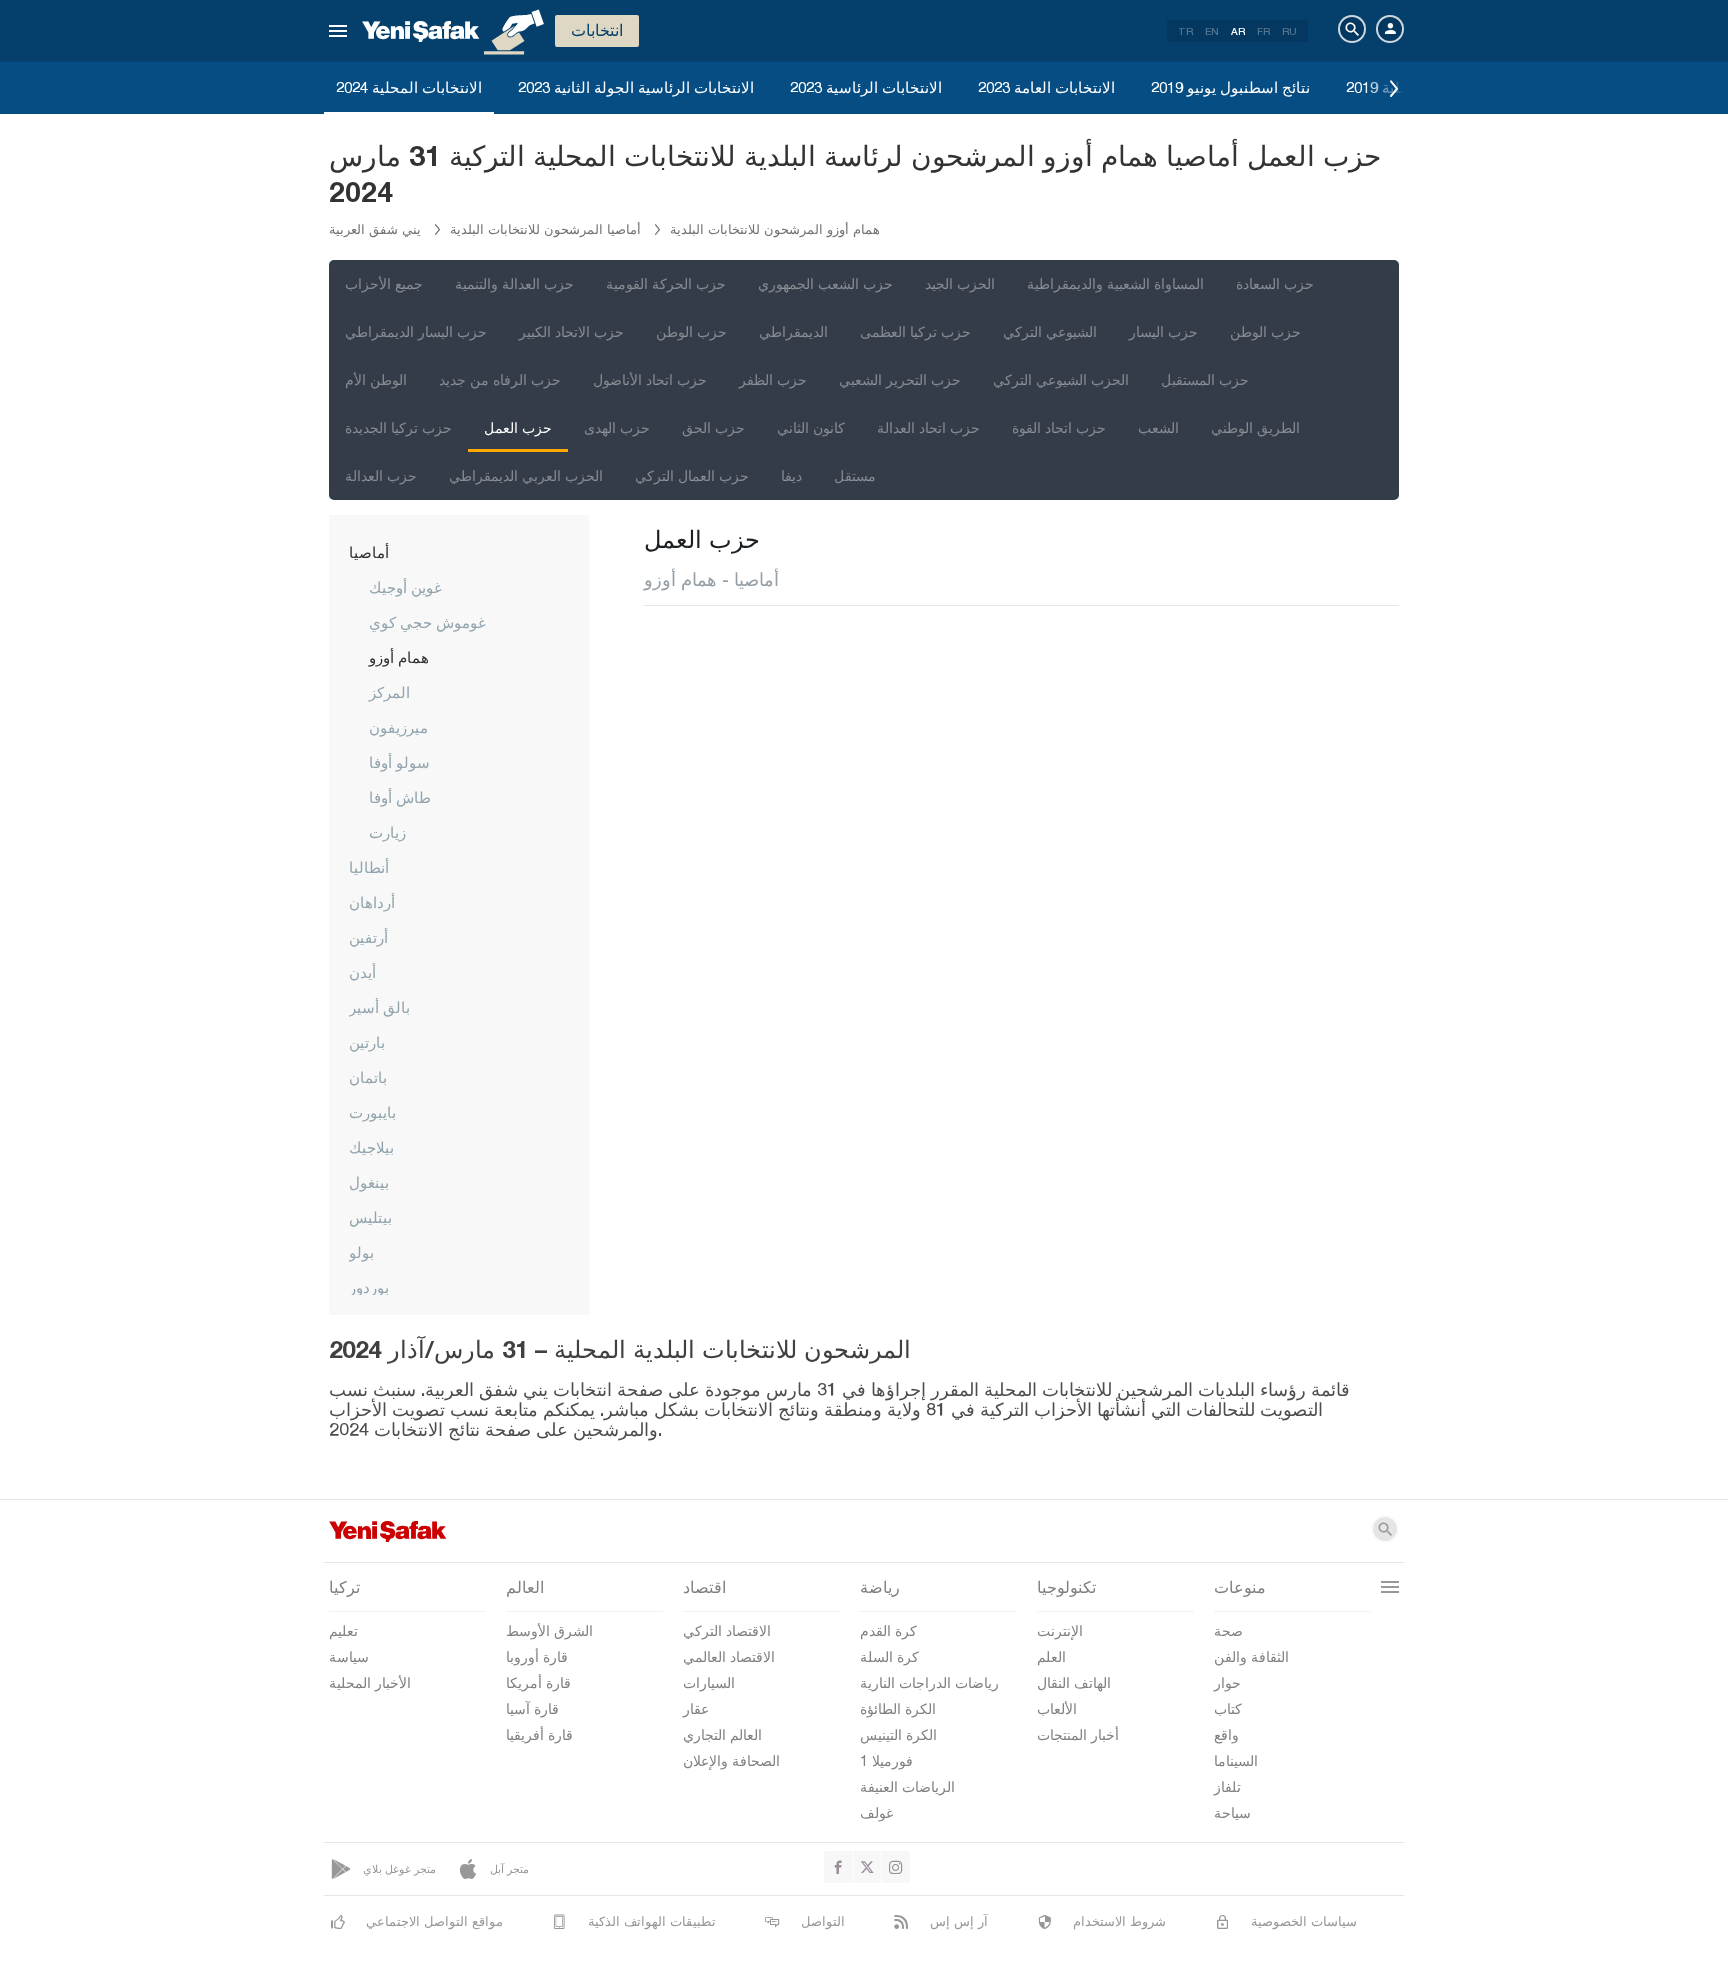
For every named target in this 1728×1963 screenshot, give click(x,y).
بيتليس (370, 1217)
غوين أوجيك (405, 587)
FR (1263, 31)
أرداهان (372, 902)
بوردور (369, 1287)
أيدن (362, 972)
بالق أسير (379, 1007)
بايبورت (372, 1112)
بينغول (369, 1182)
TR (1185, 31)
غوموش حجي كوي (427, 622)
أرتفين (368, 937)
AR (1238, 31)
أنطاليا (369, 867)
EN (1212, 31)
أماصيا (369, 552)
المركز (389, 692)
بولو (361, 1252)
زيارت (387, 832)
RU (1289, 31)
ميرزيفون (398, 727)
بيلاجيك (371, 1147)
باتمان (368, 1077)
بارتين (367, 1042)
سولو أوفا (399, 762)
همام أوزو (399, 657)
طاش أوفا (400, 797)
